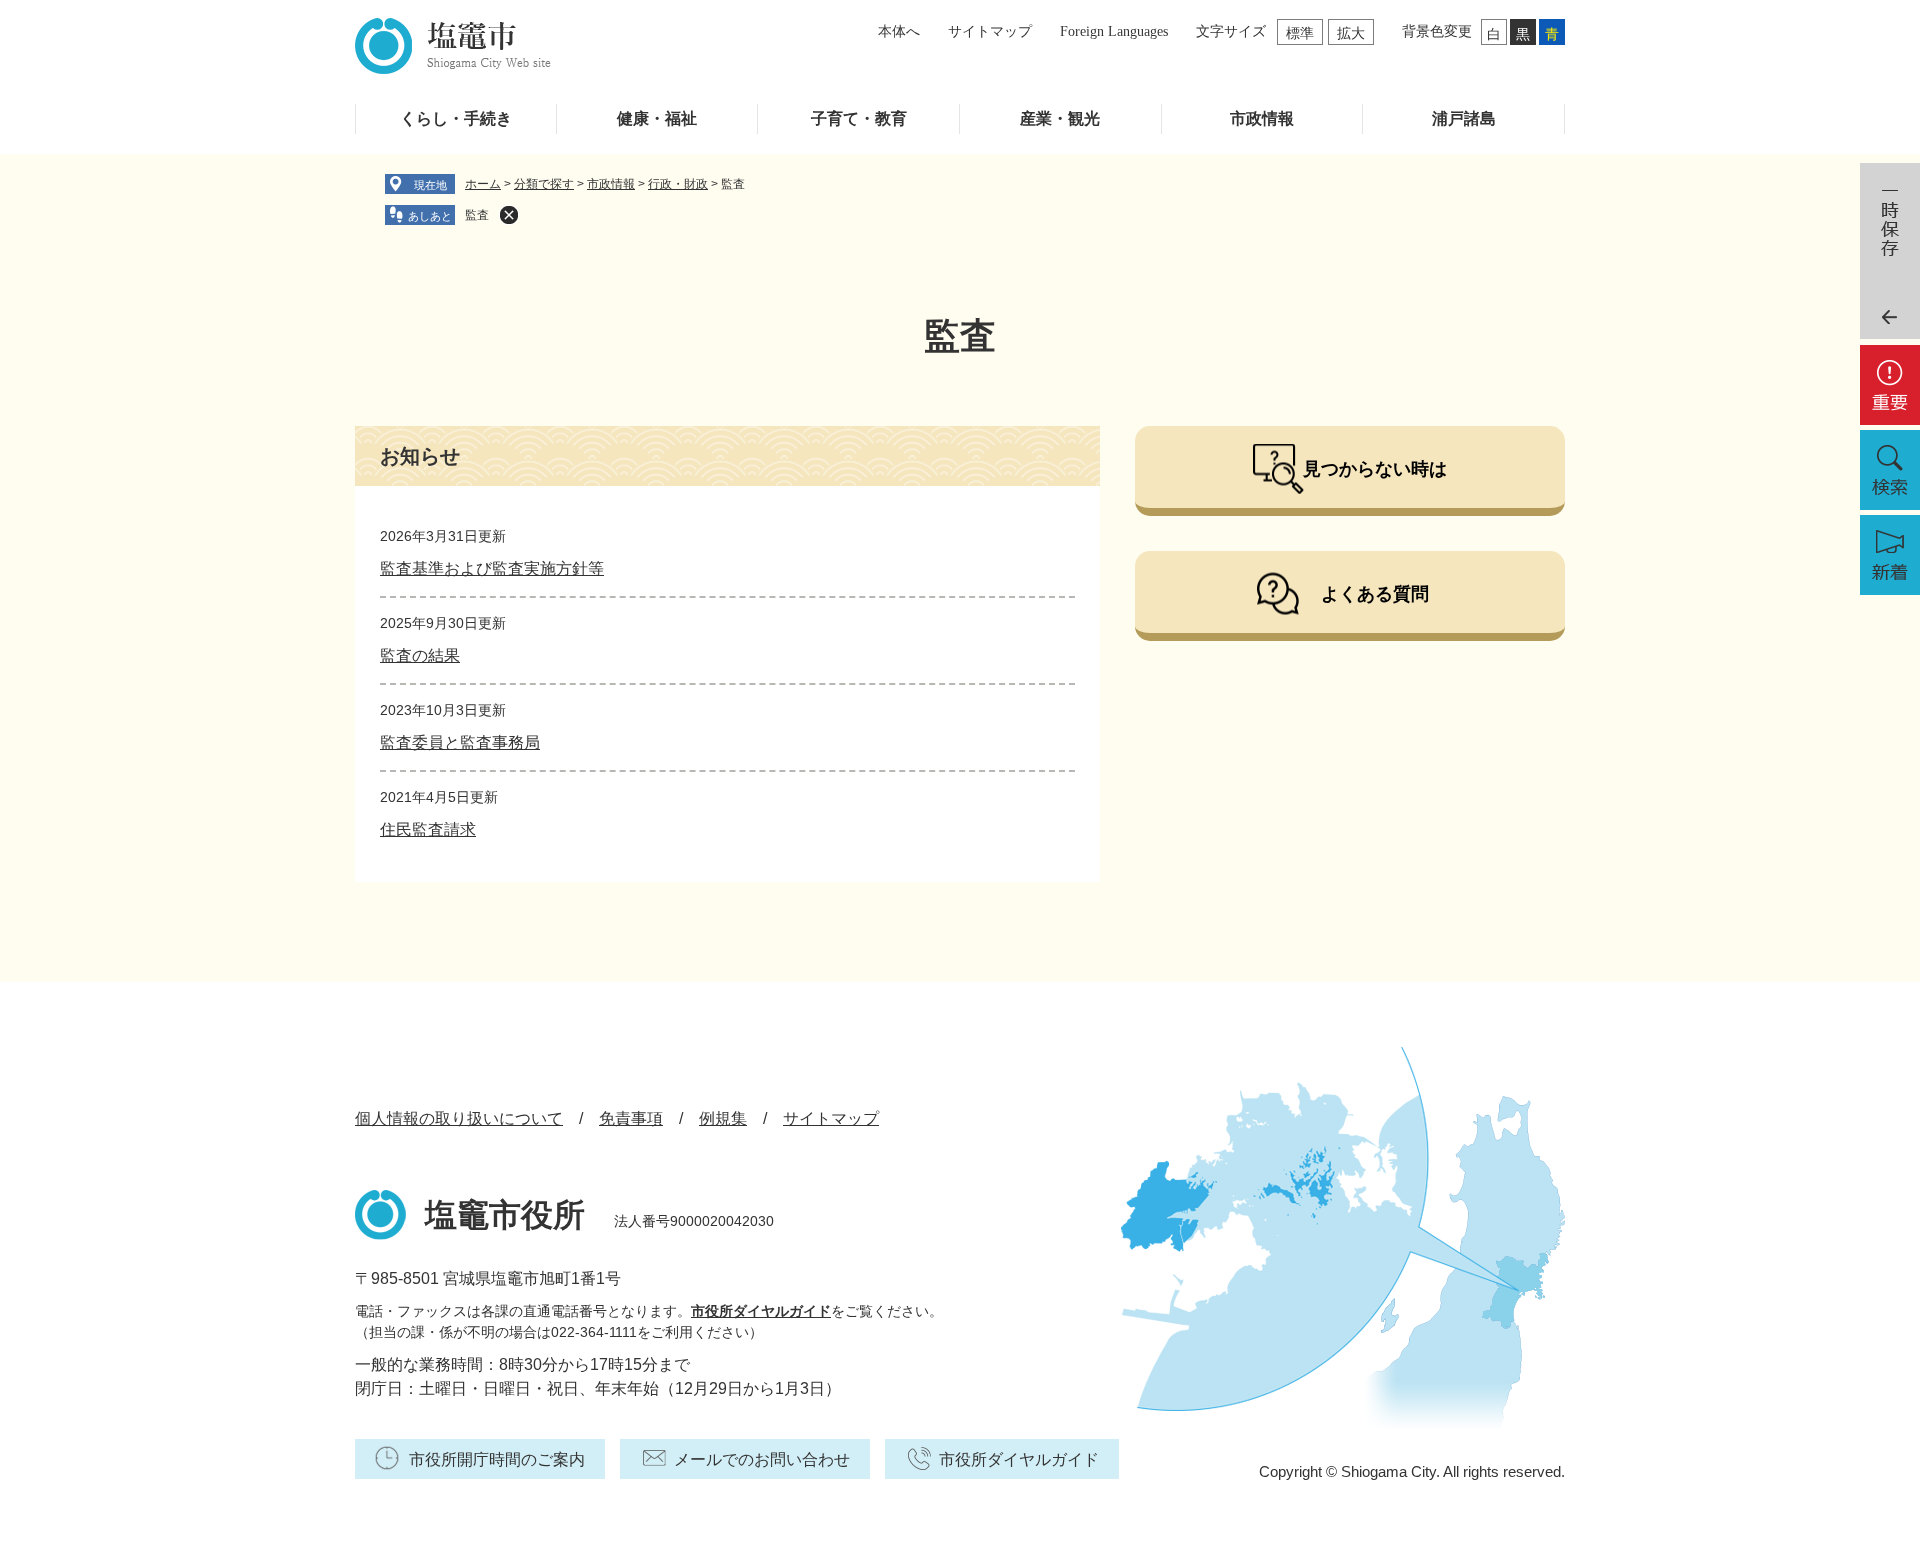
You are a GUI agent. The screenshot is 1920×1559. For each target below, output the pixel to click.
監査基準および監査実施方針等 (492, 568)
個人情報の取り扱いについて (459, 1118)
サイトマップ (990, 31)
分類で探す (544, 184)
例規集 (723, 1118)
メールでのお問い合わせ (762, 1459)
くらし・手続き (456, 118)
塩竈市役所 (505, 1215)
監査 (477, 215)
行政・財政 (678, 184)
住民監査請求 (428, 829)
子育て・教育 (859, 118)
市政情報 (1262, 118)
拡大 (1351, 33)
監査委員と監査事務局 (460, 742)
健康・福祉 (657, 118)
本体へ (899, 31)
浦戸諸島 (1464, 118)
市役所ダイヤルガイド (761, 1311)
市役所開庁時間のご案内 (497, 1459)
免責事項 (631, 1118)
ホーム (483, 184)
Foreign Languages (1114, 31)
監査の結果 (420, 655)
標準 (1300, 33)
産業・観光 (1060, 118)
